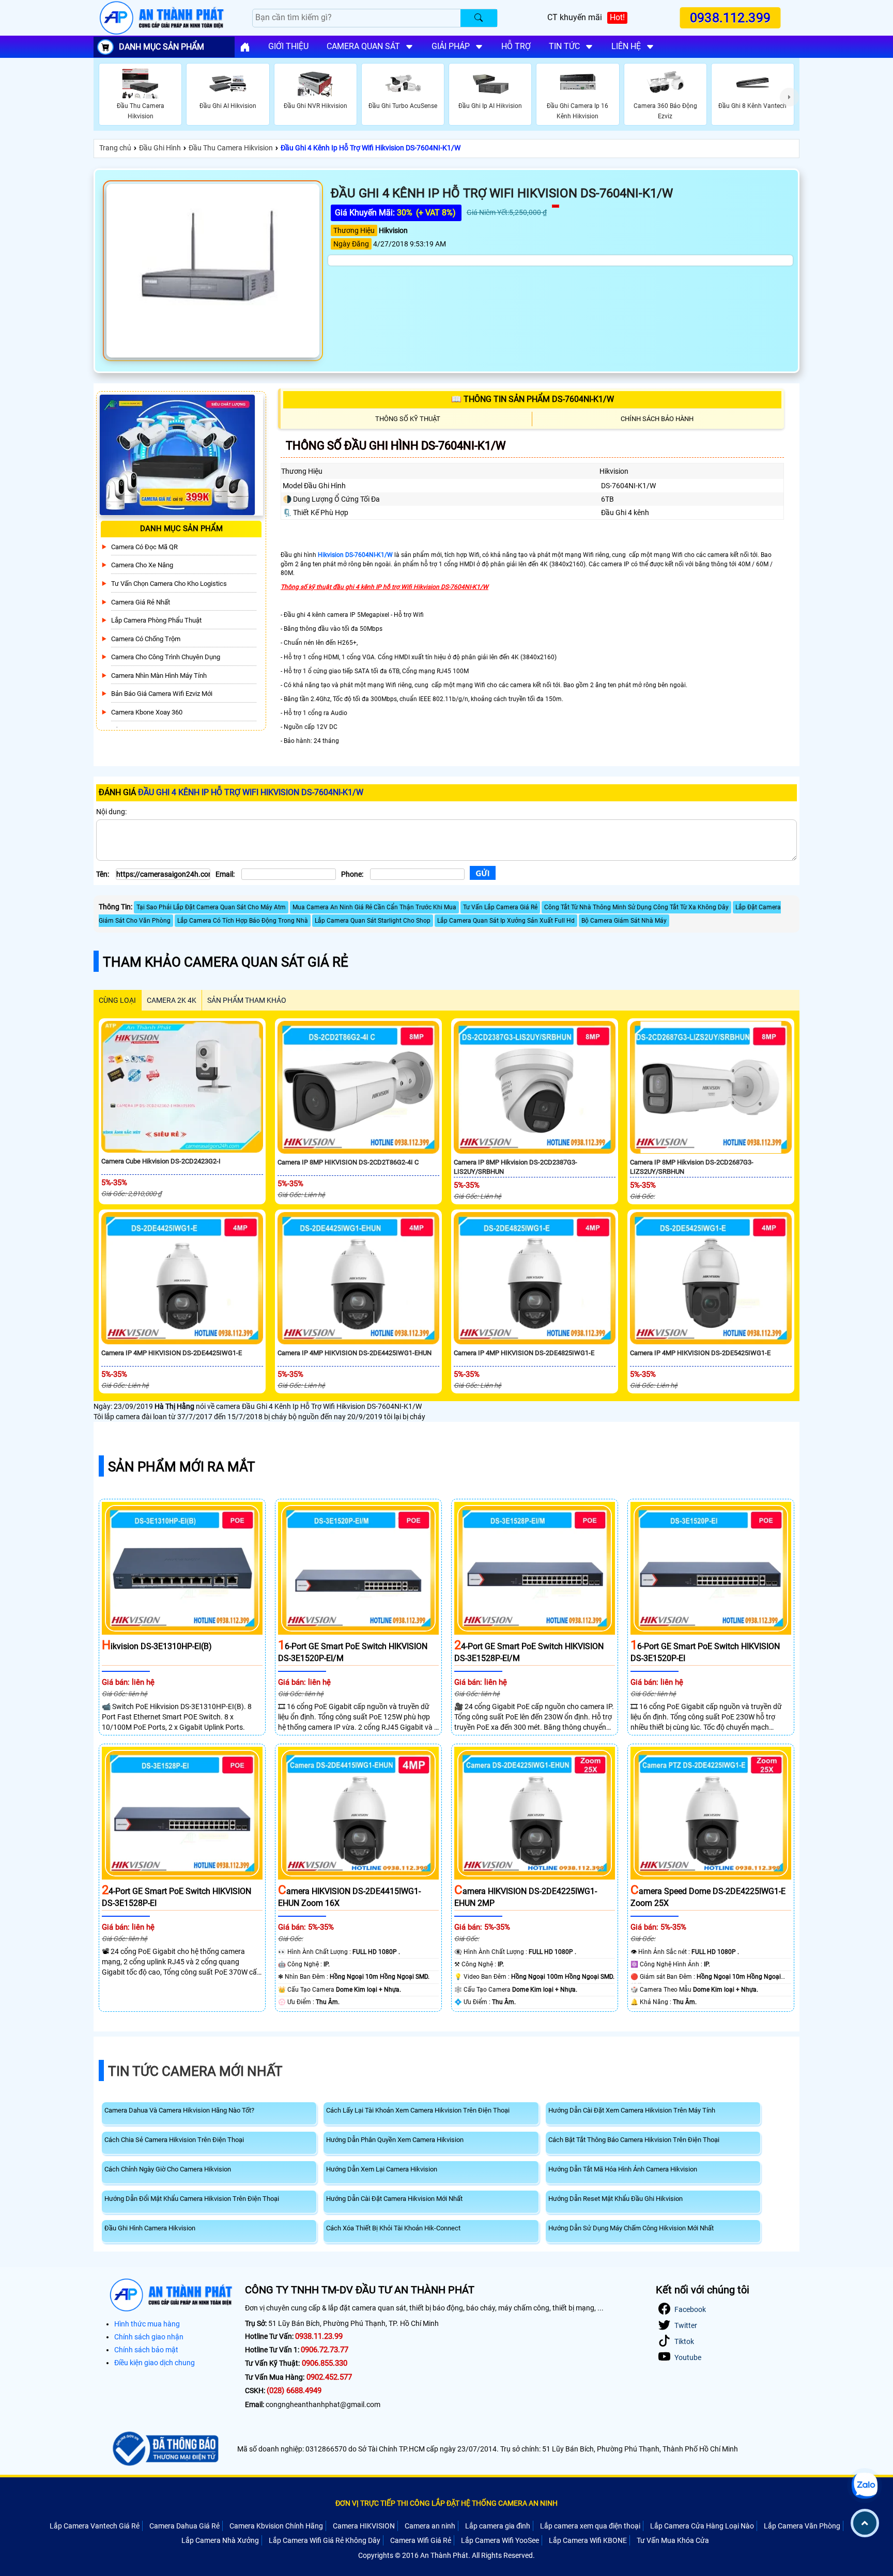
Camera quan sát (363, 46)
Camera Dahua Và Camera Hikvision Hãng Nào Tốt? (179, 2110)
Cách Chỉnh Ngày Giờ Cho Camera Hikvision (168, 2169)
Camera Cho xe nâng (142, 565)
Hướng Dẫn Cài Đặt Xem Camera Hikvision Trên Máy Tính (632, 2110)
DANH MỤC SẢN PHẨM (161, 47)
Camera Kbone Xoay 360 (147, 712)
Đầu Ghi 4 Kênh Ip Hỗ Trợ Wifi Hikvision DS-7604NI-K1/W (371, 148)
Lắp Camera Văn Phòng (802, 2526)
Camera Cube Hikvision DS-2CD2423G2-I (161, 1161)
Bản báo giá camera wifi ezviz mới (162, 694)
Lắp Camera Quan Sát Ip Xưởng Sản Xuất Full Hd (506, 921)
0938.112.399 (731, 18)
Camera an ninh (430, 2526)
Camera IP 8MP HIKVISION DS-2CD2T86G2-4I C (348, 1162)
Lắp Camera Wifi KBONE (588, 2540)
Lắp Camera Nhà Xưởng (220, 2540)
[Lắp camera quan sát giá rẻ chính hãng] (245, 47)
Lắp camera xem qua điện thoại (590, 2526)
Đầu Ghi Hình (160, 148)
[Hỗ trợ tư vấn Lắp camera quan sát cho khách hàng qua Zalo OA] (865, 2486)
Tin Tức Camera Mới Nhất (195, 2071)
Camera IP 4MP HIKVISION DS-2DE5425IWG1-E (700, 1353)
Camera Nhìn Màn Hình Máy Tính (159, 675)
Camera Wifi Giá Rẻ (421, 2540)
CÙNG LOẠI (117, 1000)
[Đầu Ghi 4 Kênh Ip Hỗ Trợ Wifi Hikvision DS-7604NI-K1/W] (213, 271)
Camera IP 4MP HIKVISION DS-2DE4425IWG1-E (172, 1353)
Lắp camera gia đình (498, 2526)
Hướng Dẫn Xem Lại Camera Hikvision (382, 2169)
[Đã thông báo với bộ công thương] (164, 2449)
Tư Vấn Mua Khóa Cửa (673, 2540)
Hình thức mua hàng (147, 2324)
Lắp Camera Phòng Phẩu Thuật (156, 620)
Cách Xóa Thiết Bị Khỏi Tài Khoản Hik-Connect (393, 2228)
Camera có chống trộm (146, 638)
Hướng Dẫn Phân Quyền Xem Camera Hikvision (395, 2140)
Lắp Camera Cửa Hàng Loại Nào (702, 2526)
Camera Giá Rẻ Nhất (141, 602)
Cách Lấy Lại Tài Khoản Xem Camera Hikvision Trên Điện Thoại (418, 2110)
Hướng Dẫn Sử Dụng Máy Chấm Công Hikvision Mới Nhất (631, 2228)
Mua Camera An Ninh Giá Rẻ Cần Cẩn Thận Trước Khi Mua (374, 907)
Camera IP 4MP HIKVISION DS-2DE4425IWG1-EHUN (355, 1353)
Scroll (865, 2523)
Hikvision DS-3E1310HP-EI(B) (157, 1646)
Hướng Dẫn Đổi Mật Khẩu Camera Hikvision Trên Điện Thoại (192, 2199)
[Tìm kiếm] (479, 18)
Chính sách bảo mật (146, 2350)
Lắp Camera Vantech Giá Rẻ (95, 2526)
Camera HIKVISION (364, 2526)
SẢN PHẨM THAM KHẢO (247, 1000)
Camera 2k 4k (172, 1000)
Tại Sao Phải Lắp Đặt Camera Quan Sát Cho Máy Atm (211, 907)
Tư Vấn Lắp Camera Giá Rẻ (500, 907)
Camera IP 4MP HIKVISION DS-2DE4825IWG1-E (524, 1353)
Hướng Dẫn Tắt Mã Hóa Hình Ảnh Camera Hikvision (623, 2169)
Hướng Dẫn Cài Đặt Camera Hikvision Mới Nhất (394, 2199)
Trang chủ (115, 148)
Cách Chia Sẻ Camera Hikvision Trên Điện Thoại (174, 2140)
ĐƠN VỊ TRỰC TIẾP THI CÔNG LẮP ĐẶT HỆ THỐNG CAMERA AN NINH (446, 2503)
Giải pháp (451, 46)
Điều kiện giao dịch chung (155, 2363)
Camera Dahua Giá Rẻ (184, 2526)
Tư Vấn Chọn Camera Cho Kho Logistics (169, 584)
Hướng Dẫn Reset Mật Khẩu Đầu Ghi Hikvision (615, 2199)
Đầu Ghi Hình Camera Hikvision (150, 2228)
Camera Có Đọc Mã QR (144, 546)
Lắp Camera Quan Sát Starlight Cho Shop (373, 921)
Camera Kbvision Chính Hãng (276, 2526)
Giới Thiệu (288, 46)
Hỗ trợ (516, 46)
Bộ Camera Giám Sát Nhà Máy (624, 921)
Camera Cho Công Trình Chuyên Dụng (166, 657)
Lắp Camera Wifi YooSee (500, 2540)
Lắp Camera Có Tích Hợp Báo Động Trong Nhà (243, 921)
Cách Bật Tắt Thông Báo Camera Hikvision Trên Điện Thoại (634, 2140)
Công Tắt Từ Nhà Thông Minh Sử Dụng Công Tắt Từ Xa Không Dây (636, 907)
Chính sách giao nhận (149, 2337)
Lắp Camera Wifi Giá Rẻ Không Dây (325, 2540)
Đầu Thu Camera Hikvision (231, 148)
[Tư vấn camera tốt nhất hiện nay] (789, 97)
